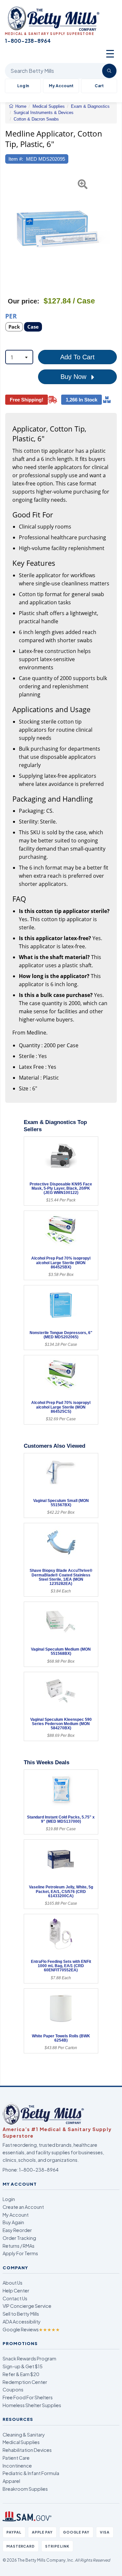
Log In (23, 86)
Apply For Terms (20, 2253)
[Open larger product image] (58, 229)
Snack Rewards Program (29, 2358)
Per (11, 316)
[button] (9, 229)
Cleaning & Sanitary (24, 2435)
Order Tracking (19, 2238)
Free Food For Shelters (28, 2397)
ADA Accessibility (22, 2322)
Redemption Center (25, 2382)
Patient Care (16, 2458)
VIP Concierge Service (27, 2306)
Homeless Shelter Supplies (32, 2405)
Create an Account (23, 2207)
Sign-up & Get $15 (23, 2366)
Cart (99, 86)
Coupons (13, 2389)
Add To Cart (77, 357)
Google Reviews (31, 2329)
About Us (13, 2283)
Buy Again (13, 2222)
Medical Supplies (21, 2442)
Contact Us (15, 2298)
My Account (61, 86)
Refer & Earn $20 (21, 2374)
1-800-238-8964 (39, 2170)
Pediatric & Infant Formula (31, 2473)
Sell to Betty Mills (21, 2314)
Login (9, 2199)
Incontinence (17, 2466)
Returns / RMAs (19, 2246)
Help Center (16, 2291)
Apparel (11, 2481)
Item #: (16, 159)
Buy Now (74, 377)
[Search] (109, 71)
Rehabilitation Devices (27, 2450)
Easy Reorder (17, 2230)
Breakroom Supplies (25, 2489)
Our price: (24, 301)
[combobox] (19, 357)
